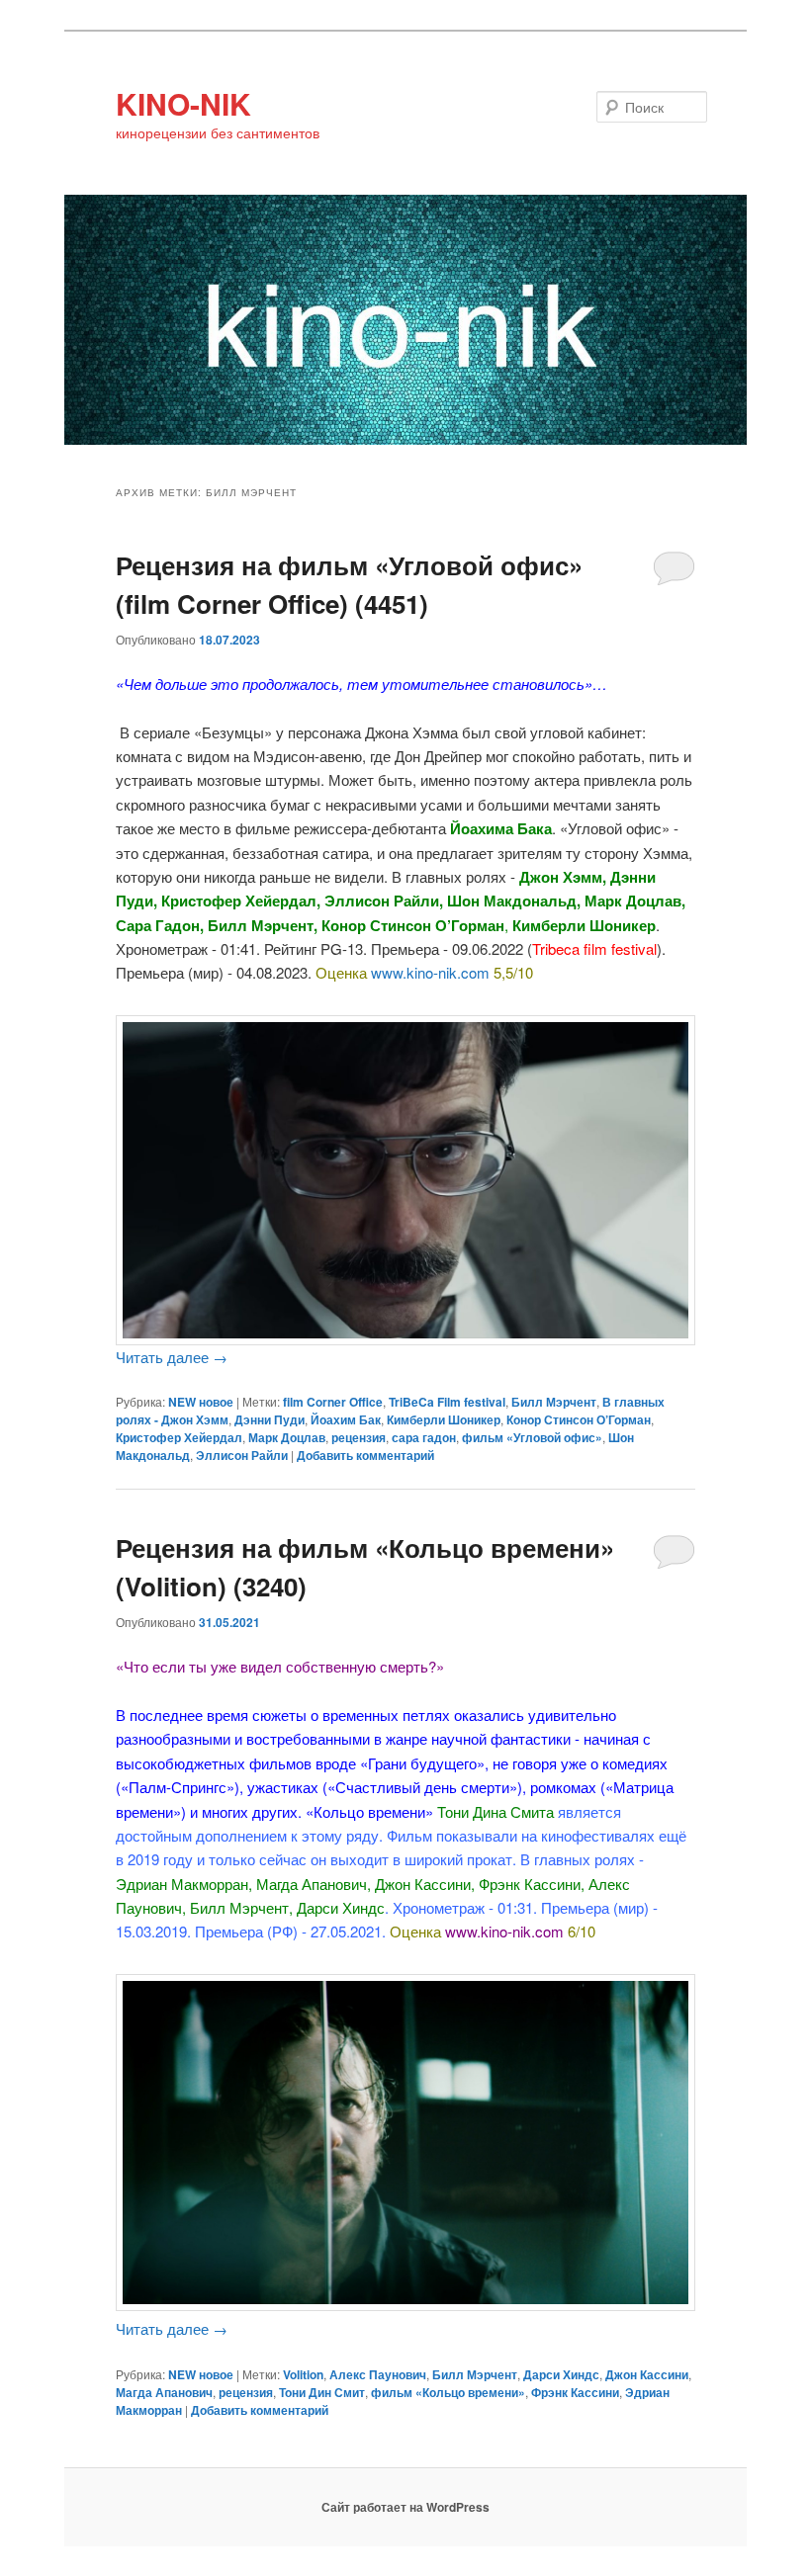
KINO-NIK (183, 103)
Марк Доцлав (287, 1437)
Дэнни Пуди (270, 1419)
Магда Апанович (164, 2392)
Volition (303, 2374)
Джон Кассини (647, 2374)
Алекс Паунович (378, 2374)
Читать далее (172, 1357)
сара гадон (424, 1437)
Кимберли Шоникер (444, 1419)
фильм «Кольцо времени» (448, 2392)
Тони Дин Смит (322, 2392)
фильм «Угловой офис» (532, 1437)
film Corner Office (333, 1402)
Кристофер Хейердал (179, 1437)
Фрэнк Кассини (575, 2392)
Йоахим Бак (346, 1419)
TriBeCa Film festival (447, 1402)
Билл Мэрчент (554, 1402)
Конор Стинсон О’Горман (579, 1419)
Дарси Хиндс (561, 2374)
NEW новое (201, 1402)
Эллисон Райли (242, 1455)
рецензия (359, 1437)
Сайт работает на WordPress (405, 2507)
